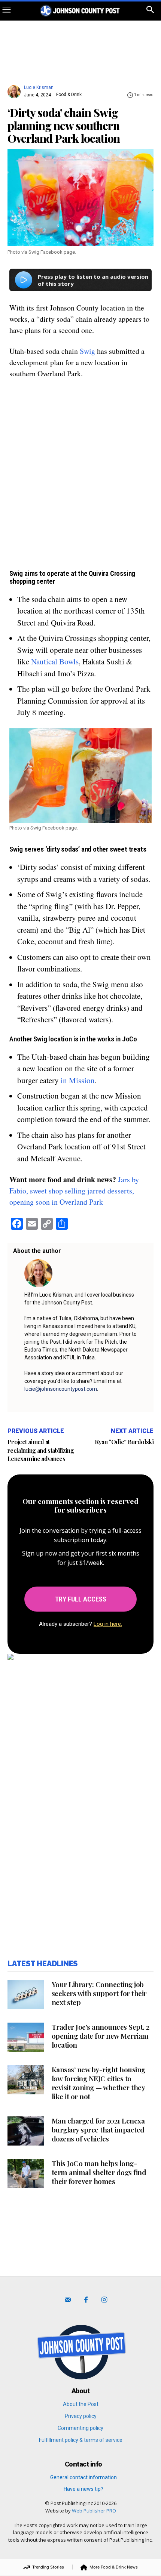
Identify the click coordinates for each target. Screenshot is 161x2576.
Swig (87, 351)
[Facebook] (86, 2300)
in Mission (78, 1080)
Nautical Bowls (55, 661)
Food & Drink (69, 95)
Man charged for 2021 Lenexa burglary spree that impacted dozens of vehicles (98, 2129)
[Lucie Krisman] (15, 88)
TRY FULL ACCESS (81, 1599)
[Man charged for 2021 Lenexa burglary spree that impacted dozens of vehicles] (26, 2131)
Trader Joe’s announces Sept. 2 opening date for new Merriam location (101, 2036)
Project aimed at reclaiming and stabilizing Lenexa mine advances (41, 1450)
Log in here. (108, 1624)
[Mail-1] (68, 2300)
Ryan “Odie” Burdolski (124, 1442)
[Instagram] (104, 2300)
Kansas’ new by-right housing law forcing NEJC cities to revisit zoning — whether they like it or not (98, 2083)
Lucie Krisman (39, 87)
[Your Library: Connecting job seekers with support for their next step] (26, 1995)
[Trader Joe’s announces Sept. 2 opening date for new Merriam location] (26, 2037)
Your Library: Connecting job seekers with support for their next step (99, 1993)
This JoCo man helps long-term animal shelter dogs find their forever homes (99, 2172)
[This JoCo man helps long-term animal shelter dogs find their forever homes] (26, 2174)
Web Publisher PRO (94, 2511)
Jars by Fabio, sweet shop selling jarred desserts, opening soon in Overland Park (74, 1191)
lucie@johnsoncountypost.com (61, 1389)
